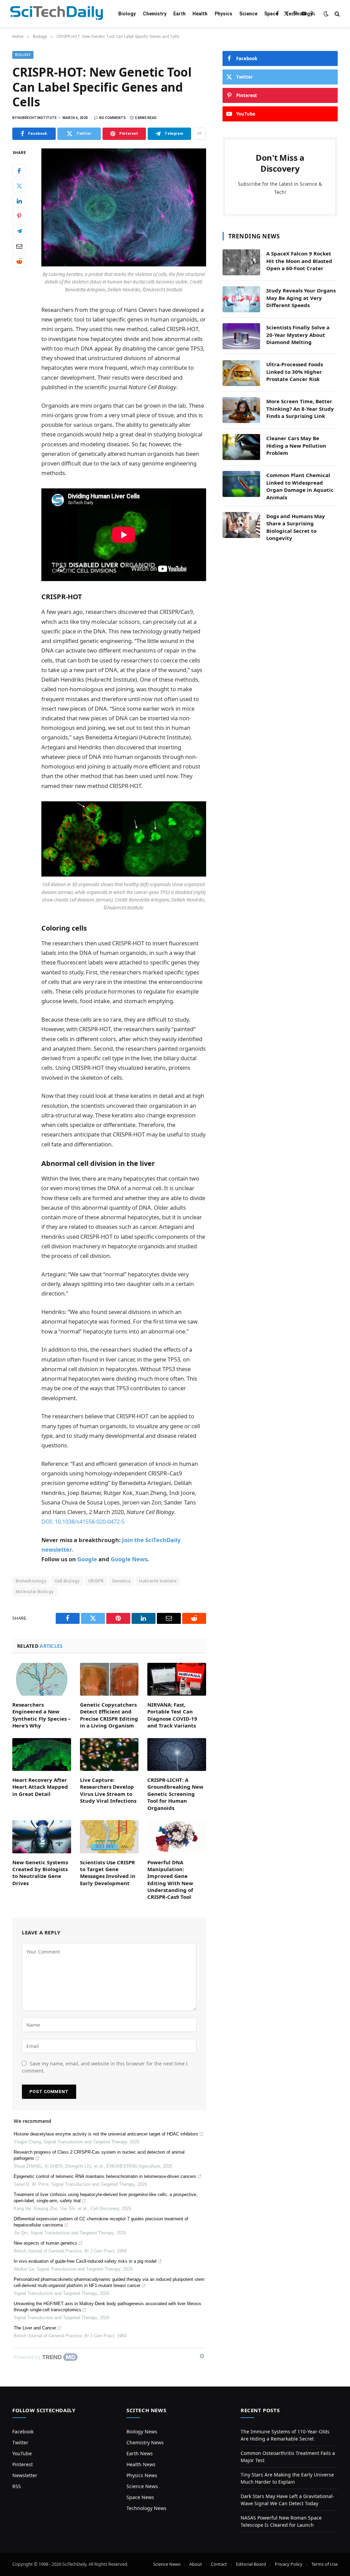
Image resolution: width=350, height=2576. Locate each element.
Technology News (146, 2508)
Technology (299, 14)
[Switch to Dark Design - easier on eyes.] (326, 14)
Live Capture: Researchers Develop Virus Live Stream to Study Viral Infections (108, 1790)
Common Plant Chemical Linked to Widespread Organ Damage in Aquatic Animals (300, 486)
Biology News (142, 2432)
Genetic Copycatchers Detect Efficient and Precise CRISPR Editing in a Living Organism (109, 1715)
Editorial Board (251, 2564)
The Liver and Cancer (35, 2328)
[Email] (19, 246)
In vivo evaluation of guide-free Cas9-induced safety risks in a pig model (85, 2261)
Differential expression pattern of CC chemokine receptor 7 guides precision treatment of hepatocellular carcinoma (101, 2222)
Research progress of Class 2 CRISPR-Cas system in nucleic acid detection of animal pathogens (99, 2155)
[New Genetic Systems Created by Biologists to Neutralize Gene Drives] (42, 1837)
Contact (219, 2564)
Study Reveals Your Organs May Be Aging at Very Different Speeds (301, 298)
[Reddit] (19, 261)
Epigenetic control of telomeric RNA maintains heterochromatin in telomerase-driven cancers (105, 2176)
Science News (142, 2486)
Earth (179, 14)
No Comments (112, 118)
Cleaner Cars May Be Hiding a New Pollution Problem (296, 445)
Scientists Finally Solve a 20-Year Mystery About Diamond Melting (298, 335)
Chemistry (155, 14)
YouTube (22, 2453)
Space (271, 14)
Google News (129, 1559)
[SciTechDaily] (57, 14)
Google (87, 1559)
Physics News (142, 2475)
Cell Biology (67, 1581)
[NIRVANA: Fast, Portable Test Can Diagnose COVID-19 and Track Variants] (177, 1679)
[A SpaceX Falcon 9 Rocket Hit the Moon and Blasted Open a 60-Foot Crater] (241, 262)
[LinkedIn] (19, 201)
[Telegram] (19, 231)
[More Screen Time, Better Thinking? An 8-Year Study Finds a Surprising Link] (241, 410)
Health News (141, 2464)
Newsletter (25, 2475)
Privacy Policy (289, 2564)
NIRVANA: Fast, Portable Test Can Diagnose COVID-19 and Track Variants (172, 1715)
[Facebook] (19, 171)
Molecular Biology (35, 1592)
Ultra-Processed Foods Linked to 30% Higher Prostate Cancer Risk (295, 372)
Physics (224, 14)
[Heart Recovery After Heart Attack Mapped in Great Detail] (42, 1754)
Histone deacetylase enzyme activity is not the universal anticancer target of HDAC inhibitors (106, 2134)
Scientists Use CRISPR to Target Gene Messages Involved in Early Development (108, 1873)
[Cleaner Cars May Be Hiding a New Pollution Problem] (241, 447)
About (196, 2564)
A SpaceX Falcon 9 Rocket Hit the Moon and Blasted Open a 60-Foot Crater (299, 261)
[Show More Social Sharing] (199, 134)
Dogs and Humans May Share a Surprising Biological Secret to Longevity (296, 527)
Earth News (140, 2453)
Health (200, 14)
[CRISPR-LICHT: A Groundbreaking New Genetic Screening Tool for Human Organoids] (177, 1755)
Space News (140, 2497)
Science (248, 14)
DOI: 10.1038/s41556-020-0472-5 (83, 1521)
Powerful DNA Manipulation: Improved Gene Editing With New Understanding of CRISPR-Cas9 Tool (170, 1880)
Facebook (23, 2432)
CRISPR (96, 1581)
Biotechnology (31, 1581)
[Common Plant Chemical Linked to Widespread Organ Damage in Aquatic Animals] (241, 484)
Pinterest (23, 2464)
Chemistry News (145, 2442)
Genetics (121, 1581)
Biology (127, 14)
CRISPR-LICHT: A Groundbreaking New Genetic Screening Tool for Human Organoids (175, 1794)
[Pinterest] (19, 216)
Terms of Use (325, 2564)
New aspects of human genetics (45, 2243)
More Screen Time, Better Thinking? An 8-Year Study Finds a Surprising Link (300, 409)
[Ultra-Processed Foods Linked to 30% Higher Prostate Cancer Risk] (241, 373)
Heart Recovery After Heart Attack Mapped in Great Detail (40, 1787)
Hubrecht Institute (158, 1581)
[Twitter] (19, 186)
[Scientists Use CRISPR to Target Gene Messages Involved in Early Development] (109, 1837)
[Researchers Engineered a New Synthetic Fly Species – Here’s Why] (42, 1679)
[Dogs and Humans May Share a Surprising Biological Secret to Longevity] (241, 525)
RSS (17, 2486)
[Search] (336, 14)
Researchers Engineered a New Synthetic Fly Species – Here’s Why (42, 1715)
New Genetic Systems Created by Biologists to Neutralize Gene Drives (40, 1873)
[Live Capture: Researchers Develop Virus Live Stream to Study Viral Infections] (109, 1755)
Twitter (20, 2442)
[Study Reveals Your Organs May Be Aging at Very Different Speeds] (241, 299)
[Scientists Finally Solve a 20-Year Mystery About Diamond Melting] (241, 336)
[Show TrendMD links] (202, 2356)
